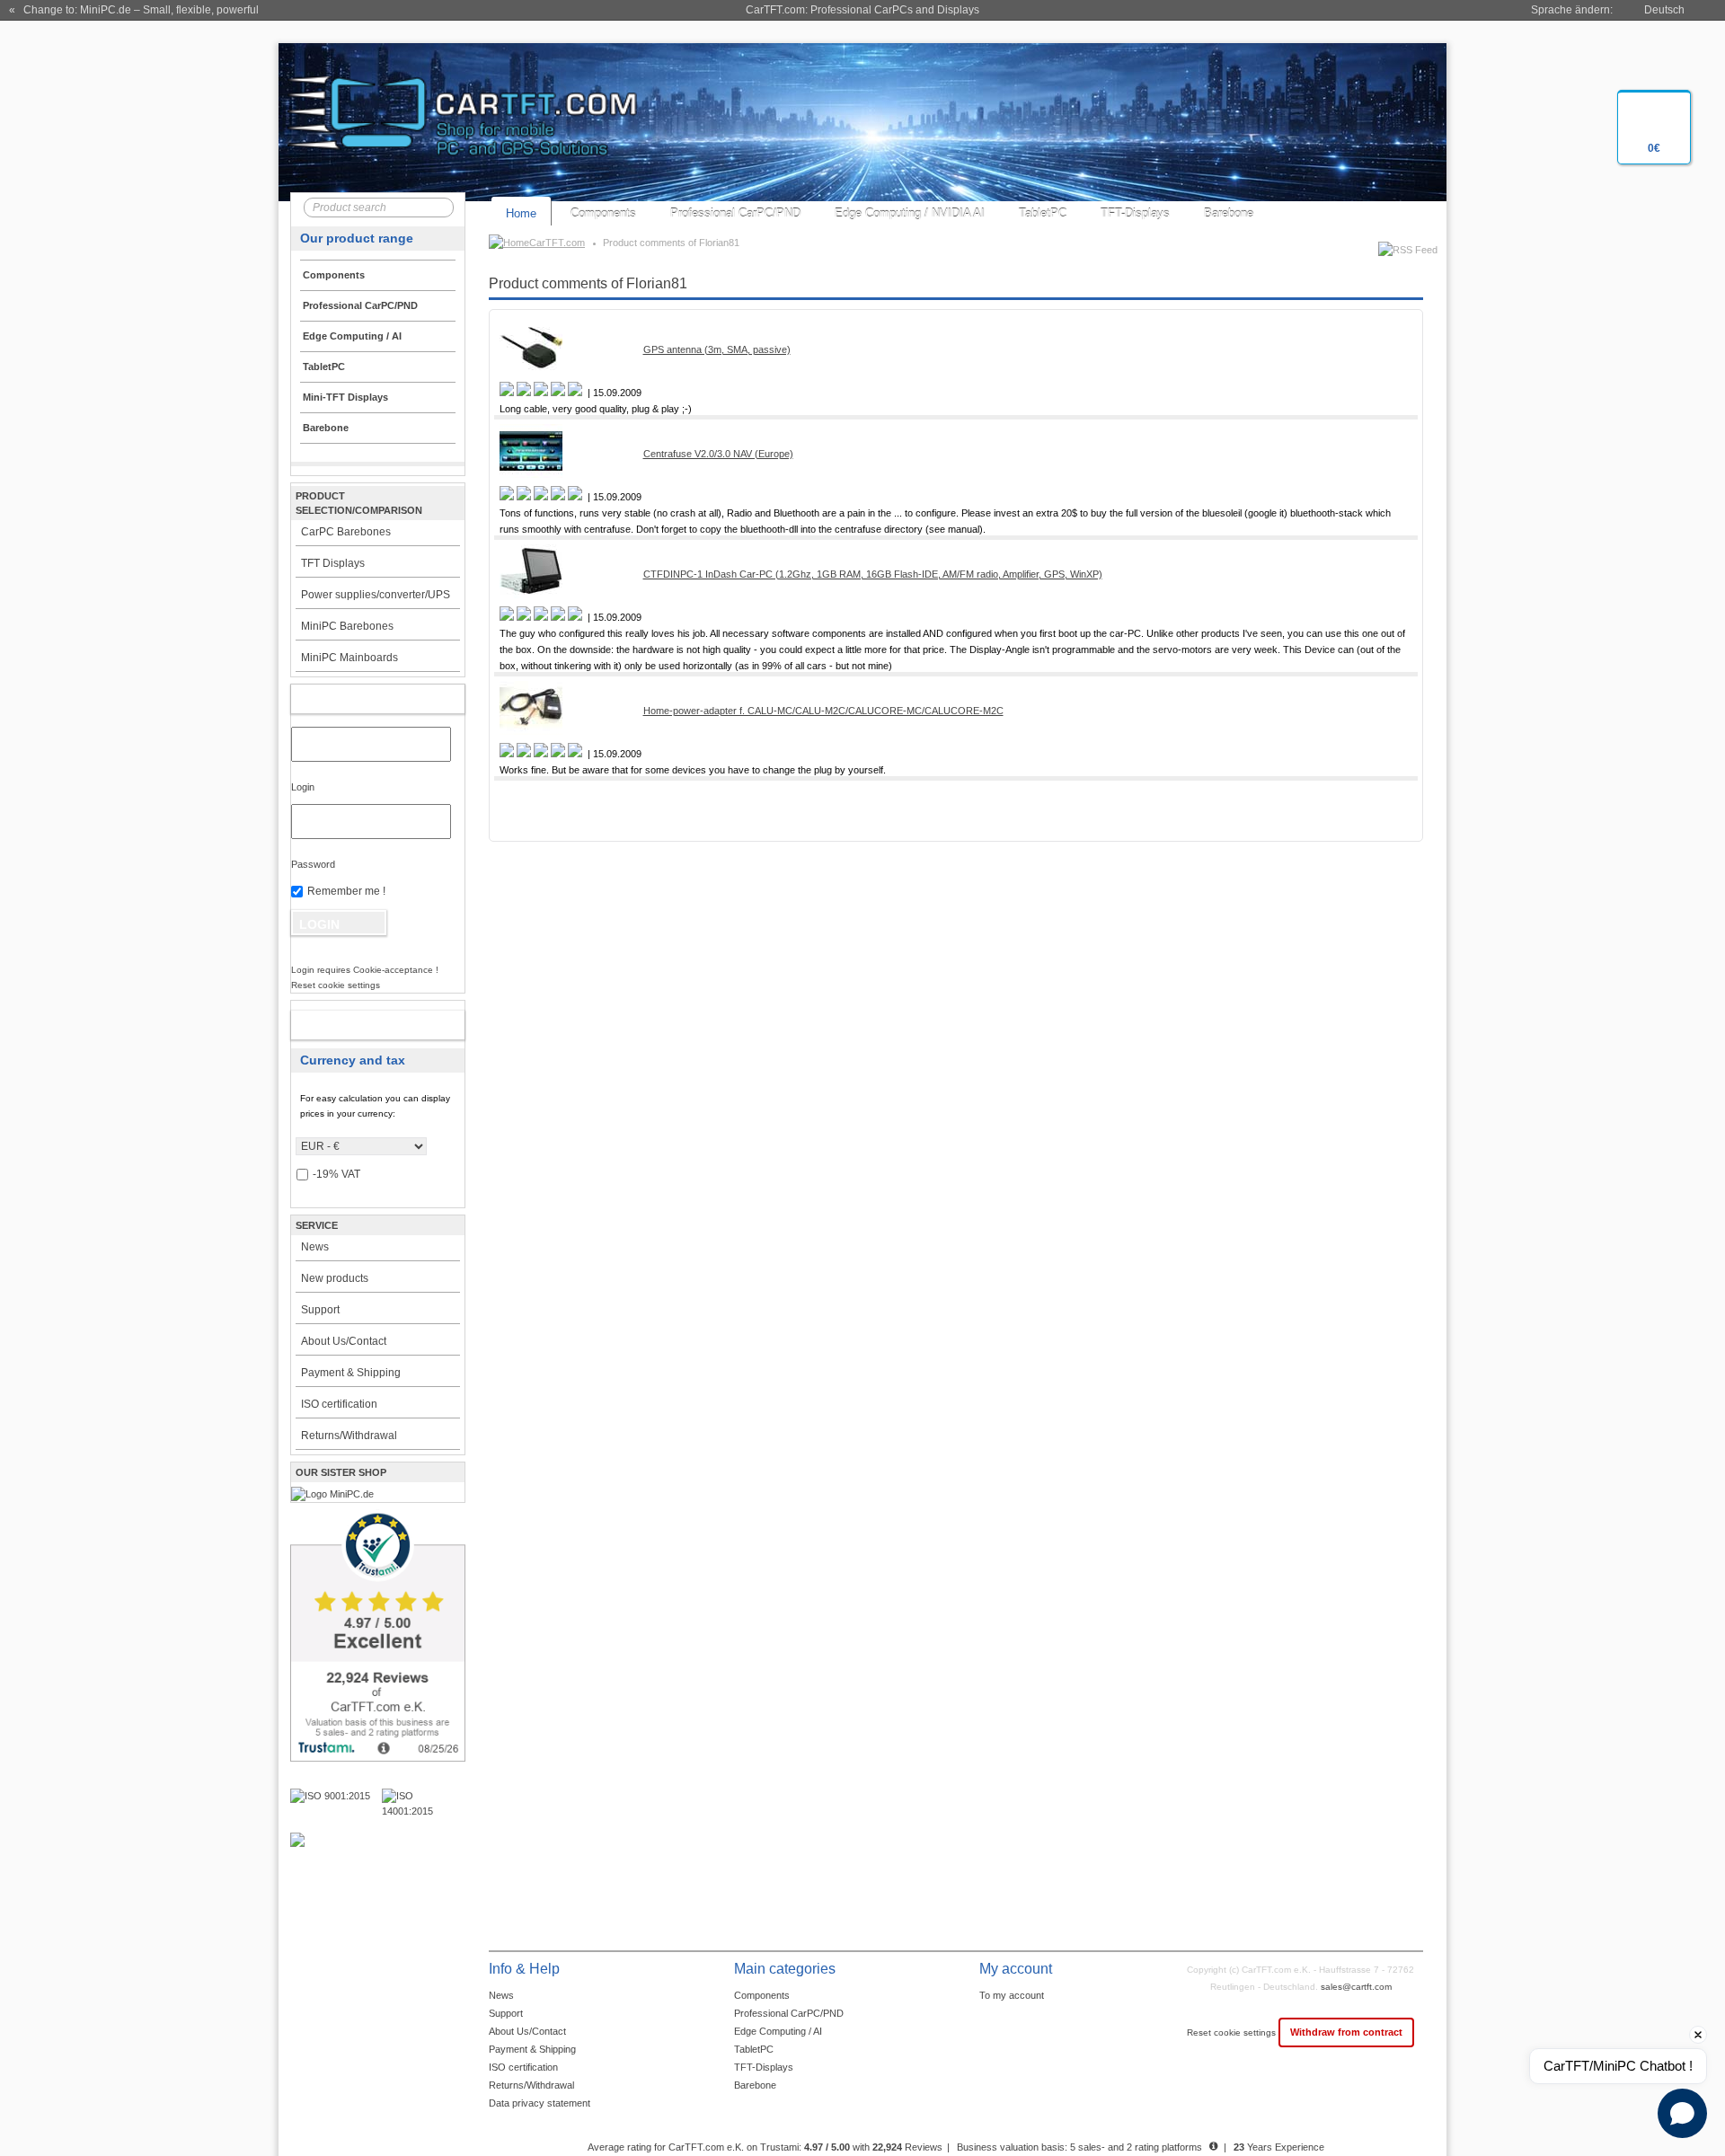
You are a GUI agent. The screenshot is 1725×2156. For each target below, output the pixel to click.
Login (303, 787)
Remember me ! (346, 891)
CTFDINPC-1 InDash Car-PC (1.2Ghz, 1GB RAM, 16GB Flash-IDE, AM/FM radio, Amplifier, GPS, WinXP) (873, 574)
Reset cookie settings (1233, 2032)
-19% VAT (336, 1174)
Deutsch (1664, 10)
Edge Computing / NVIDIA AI (910, 213)
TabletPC (1043, 213)
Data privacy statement (540, 2103)
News (315, 1247)
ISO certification (339, 1404)
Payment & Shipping (351, 1373)
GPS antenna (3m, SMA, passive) (717, 349)
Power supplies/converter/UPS (376, 595)
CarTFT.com (557, 243)
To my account (1012, 1995)
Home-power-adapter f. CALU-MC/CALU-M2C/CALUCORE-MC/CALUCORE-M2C (823, 711)
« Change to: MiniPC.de (134, 10)
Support (320, 1310)
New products (335, 1278)
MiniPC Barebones (347, 626)
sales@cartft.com (1356, 1987)
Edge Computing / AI (778, 2031)
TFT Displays (333, 563)
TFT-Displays (1135, 213)
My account (359, 699)
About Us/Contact (344, 1341)
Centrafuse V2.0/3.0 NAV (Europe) (718, 454)
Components (603, 213)
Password (313, 864)
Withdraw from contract (1346, 2032)
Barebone (1229, 213)
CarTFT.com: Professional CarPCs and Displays (862, 10)
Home (521, 213)
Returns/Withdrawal (349, 1436)
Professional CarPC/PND (735, 213)
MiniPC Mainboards (349, 658)
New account (359, 1025)
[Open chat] (1682, 2113)
